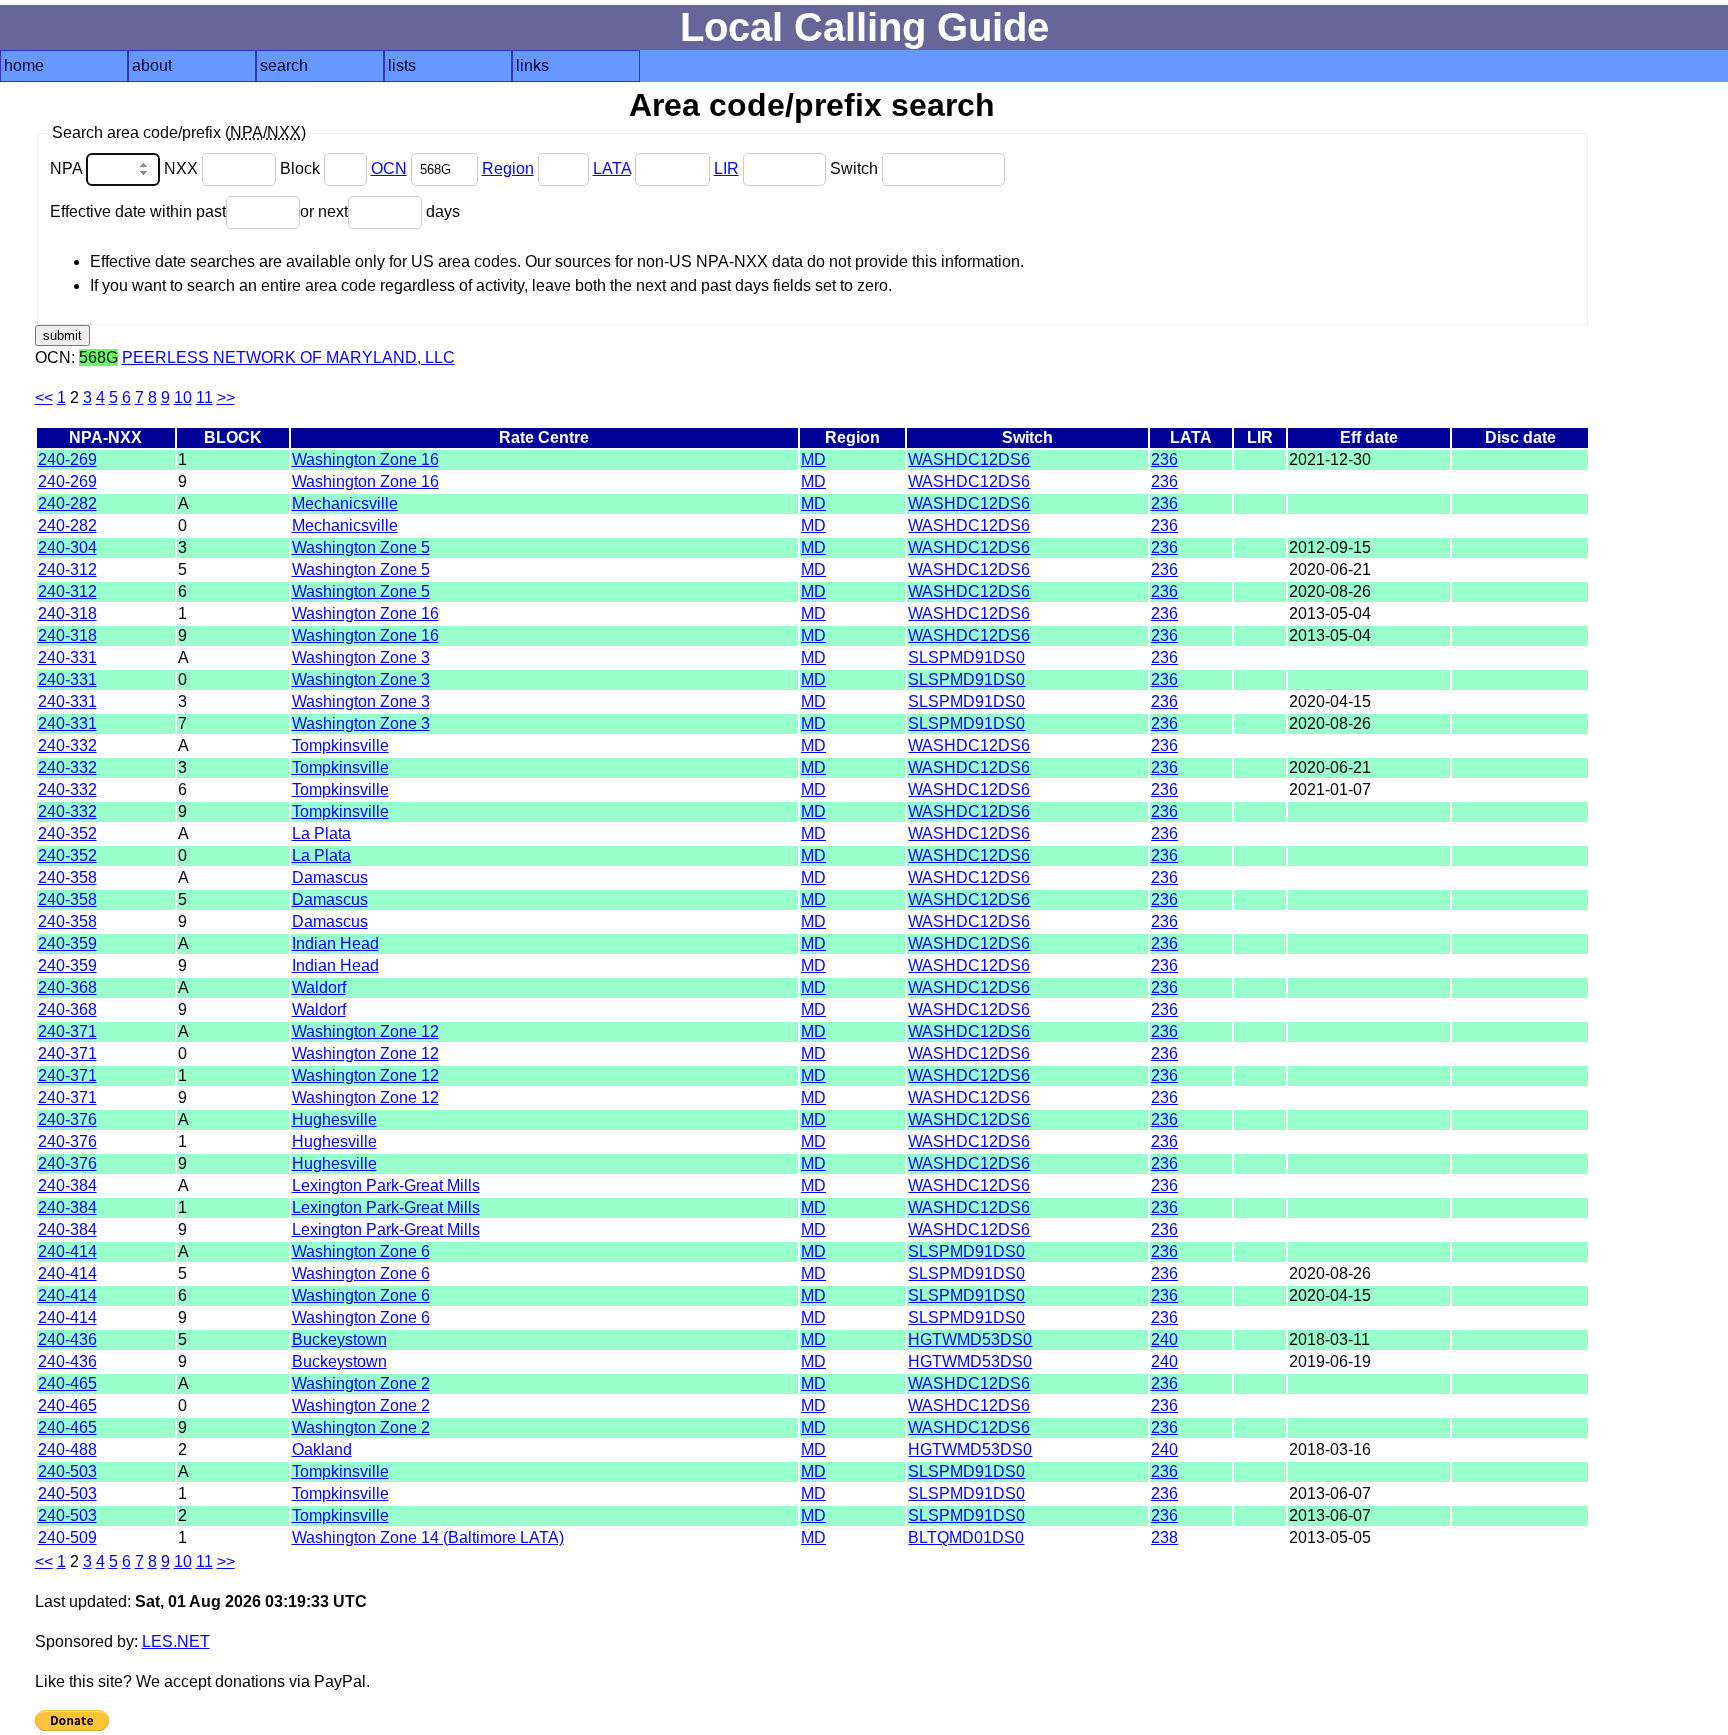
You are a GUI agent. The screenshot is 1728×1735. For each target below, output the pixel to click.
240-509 (67, 1537)
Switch (856, 168)
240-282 (67, 503)
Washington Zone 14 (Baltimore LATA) (428, 1537)
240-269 (67, 459)
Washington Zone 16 (365, 459)
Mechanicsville (345, 503)
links (532, 65)
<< (44, 397)
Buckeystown (339, 1339)
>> (226, 397)
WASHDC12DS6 (969, 459)
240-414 (67, 1251)
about (152, 65)
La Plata (321, 833)
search (284, 65)
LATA (612, 168)
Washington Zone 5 (361, 547)
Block (302, 168)
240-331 (67, 657)
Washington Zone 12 (365, 1031)
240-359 (67, 943)
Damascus (330, 877)
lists (402, 65)
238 (1164, 1537)
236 (1164, 459)
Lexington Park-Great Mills (386, 1185)
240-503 (67, 1471)
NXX (183, 168)
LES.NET (176, 1641)
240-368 (67, 987)
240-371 (67, 1031)
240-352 (67, 833)
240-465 (67, 1383)
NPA (68, 168)
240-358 (67, 877)
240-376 (67, 1119)
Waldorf (319, 987)
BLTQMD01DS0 (966, 1537)
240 (1164, 1339)
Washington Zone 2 (361, 1383)
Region (508, 168)
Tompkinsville (340, 745)
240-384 (67, 1185)
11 (204, 397)
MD (813, 459)
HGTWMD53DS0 (970, 1339)
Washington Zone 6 (361, 1251)
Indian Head (335, 943)
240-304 (67, 547)
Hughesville (334, 1119)
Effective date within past (138, 211)
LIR (726, 168)
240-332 (67, 745)
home (24, 65)
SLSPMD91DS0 (966, 657)
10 (183, 397)
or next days (380, 211)
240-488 (67, 1449)
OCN (389, 168)
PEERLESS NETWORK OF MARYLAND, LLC (288, 357)
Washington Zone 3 (361, 657)
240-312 (67, 569)
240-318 (67, 613)
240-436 (67, 1339)
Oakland (322, 1449)
